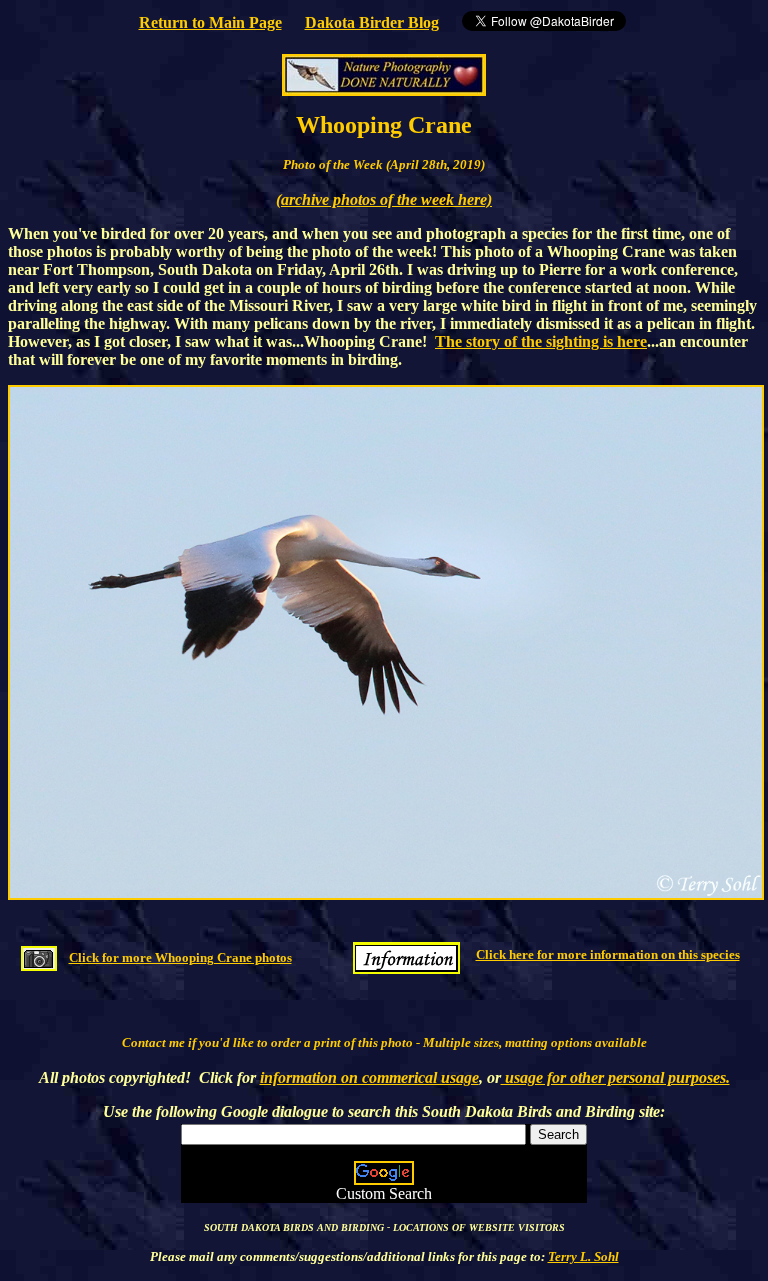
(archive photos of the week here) (384, 199)
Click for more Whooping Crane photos (180, 957)
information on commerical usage (369, 1077)
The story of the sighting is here (541, 341)
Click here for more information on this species (608, 954)
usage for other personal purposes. (615, 1077)
